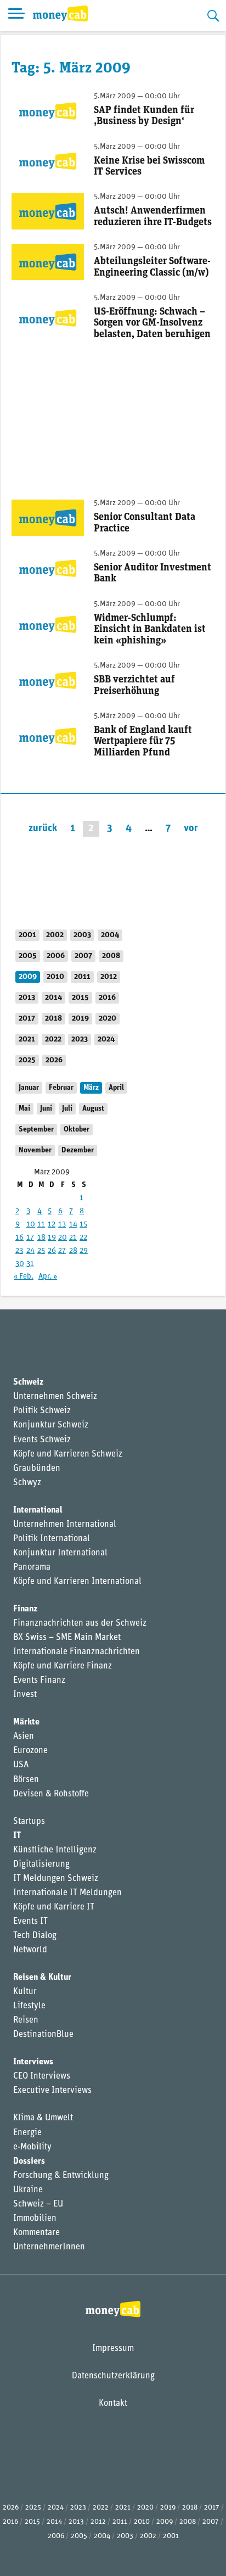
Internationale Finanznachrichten (77, 1652)
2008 (111, 956)
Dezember (78, 1150)
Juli (67, 1109)
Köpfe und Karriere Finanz (63, 1666)
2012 (109, 977)
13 (62, 1225)
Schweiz (28, 1382)
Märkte (26, 1722)
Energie (27, 2133)
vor (191, 829)
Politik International (52, 1539)
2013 (27, 998)
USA (21, 1765)
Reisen (26, 2020)
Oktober (77, 1130)
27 (62, 1251)
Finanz (25, 1609)
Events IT (30, 1922)
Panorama (32, 1567)
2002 (55, 935)
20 (63, 1238)
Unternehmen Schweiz (55, 1397)
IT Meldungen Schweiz (56, 1879)
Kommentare (36, 2233)
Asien (24, 1737)
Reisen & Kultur (42, 1978)
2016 (107, 998)
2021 (27, 1040)
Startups (29, 1822)
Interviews (33, 2062)
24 (30, 1251)
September (36, 1130)
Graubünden (37, 1469)
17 (30, 1238)
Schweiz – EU (38, 2204)
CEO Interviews (42, 2076)
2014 (53, 998)
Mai (24, 1109)
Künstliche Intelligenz (55, 1850)
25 (41, 1251)
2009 (28, 977)
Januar (29, 1088)
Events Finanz (39, 1681)
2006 (56, 956)
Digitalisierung (41, 1864)
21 (73, 1238)
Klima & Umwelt (43, 2118)
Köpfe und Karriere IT (54, 1907)
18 (41, 1238)
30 (20, 1264)
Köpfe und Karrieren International (77, 1582)
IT (17, 1836)
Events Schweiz (42, 1440)
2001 (27, 935)
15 (83, 1225)
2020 (108, 1019)
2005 (28, 956)
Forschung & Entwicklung (61, 2176)
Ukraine (28, 2190)
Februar (61, 1088)
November (35, 1150)
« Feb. (24, 1277)
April (116, 1088)
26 (52, 1251)
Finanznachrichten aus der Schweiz (80, 1623)
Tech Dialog (35, 1936)
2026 (54, 1060)
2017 (27, 1019)
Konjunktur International (60, 1553)
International (38, 1510)
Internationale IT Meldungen (67, 1893)
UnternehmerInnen (49, 2247)
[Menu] (16, 15)
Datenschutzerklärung (113, 2376)
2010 (55, 977)
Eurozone (30, 1751)
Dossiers (29, 2161)
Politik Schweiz (42, 1411)
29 (84, 1251)
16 (19, 1238)
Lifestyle (29, 2006)
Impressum (113, 2349)
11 (41, 1225)
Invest (25, 1695)
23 (19, 1251)
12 (52, 1225)
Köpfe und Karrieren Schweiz (68, 1454)
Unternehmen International (65, 1525)
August (93, 1109)
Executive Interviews (52, 2091)
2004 (110, 935)
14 (73, 1225)
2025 (27, 1060)
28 (73, 1251)
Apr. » (48, 1277)
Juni (46, 1109)
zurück (43, 829)
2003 (82, 935)
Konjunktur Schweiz (51, 1425)
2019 (80, 1019)
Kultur (25, 1992)
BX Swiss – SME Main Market (67, 1638)
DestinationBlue (43, 2035)
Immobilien (35, 2219)
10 (31, 1225)
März (91, 1088)
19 (52, 1238)
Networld (30, 1950)
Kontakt (113, 2404)
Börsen (26, 1780)
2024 (106, 1040)
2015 (80, 998)
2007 (83, 956)
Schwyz (27, 1483)
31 (30, 1264)
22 (83, 1238)
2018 (53, 1019)
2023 (80, 1040)
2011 (82, 977)
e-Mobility (32, 2147)
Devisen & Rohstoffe (51, 1794)
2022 (53, 1040)
